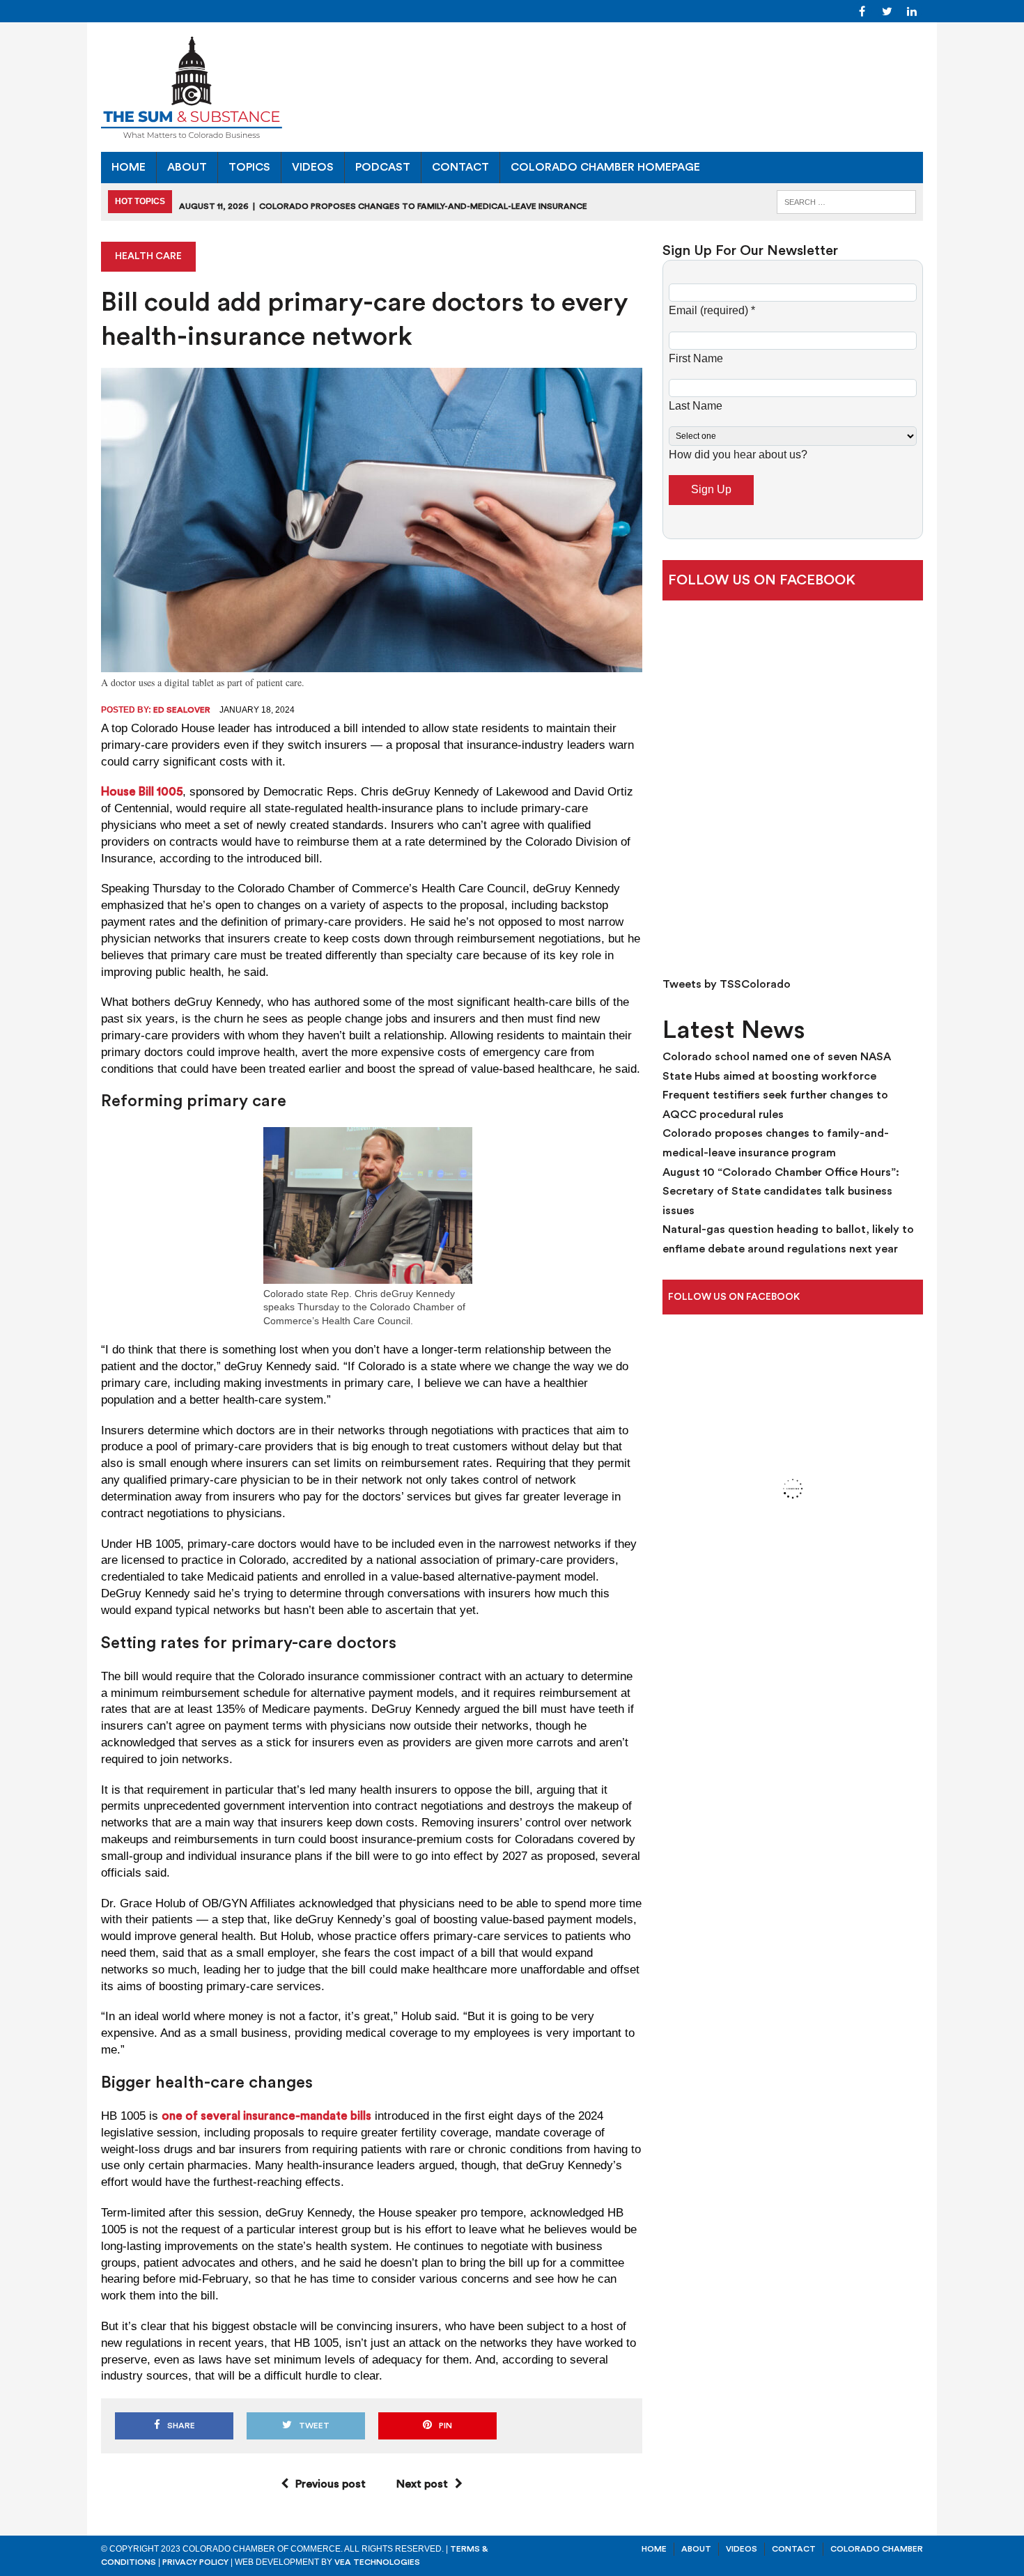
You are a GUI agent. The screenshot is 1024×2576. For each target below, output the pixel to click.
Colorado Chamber (877, 2549)
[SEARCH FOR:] (846, 201)
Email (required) (712, 310)
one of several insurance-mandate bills (266, 2116)
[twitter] (887, 10)
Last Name (696, 406)
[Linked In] (912, 10)
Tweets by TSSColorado (727, 984)
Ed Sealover (182, 710)
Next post (422, 2484)
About (187, 167)
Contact (460, 167)
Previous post (331, 2484)
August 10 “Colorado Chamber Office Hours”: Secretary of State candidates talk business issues (781, 1192)
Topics (249, 167)
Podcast (383, 167)
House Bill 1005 (142, 792)
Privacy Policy (195, 2562)
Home (129, 167)
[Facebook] (862, 10)
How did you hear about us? (738, 455)
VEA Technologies (377, 2562)
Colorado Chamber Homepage (605, 167)
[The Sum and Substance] (512, 87)
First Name (696, 358)
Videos (313, 167)
